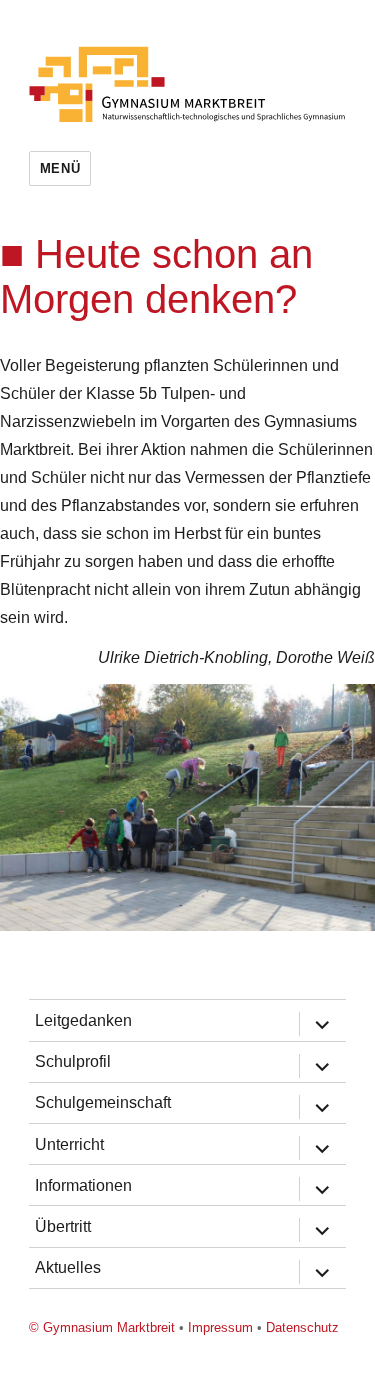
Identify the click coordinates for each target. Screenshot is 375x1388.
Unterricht (69, 1144)
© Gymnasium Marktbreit (102, 1327)
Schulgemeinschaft (103, 1102)
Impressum (220, 1327)
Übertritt (63, 1226)
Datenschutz (302, 1327)
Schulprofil (73, 1061)
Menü (60, 168)
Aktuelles (68, 1267)
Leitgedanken (83, 1020)
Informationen (83, 1185)
